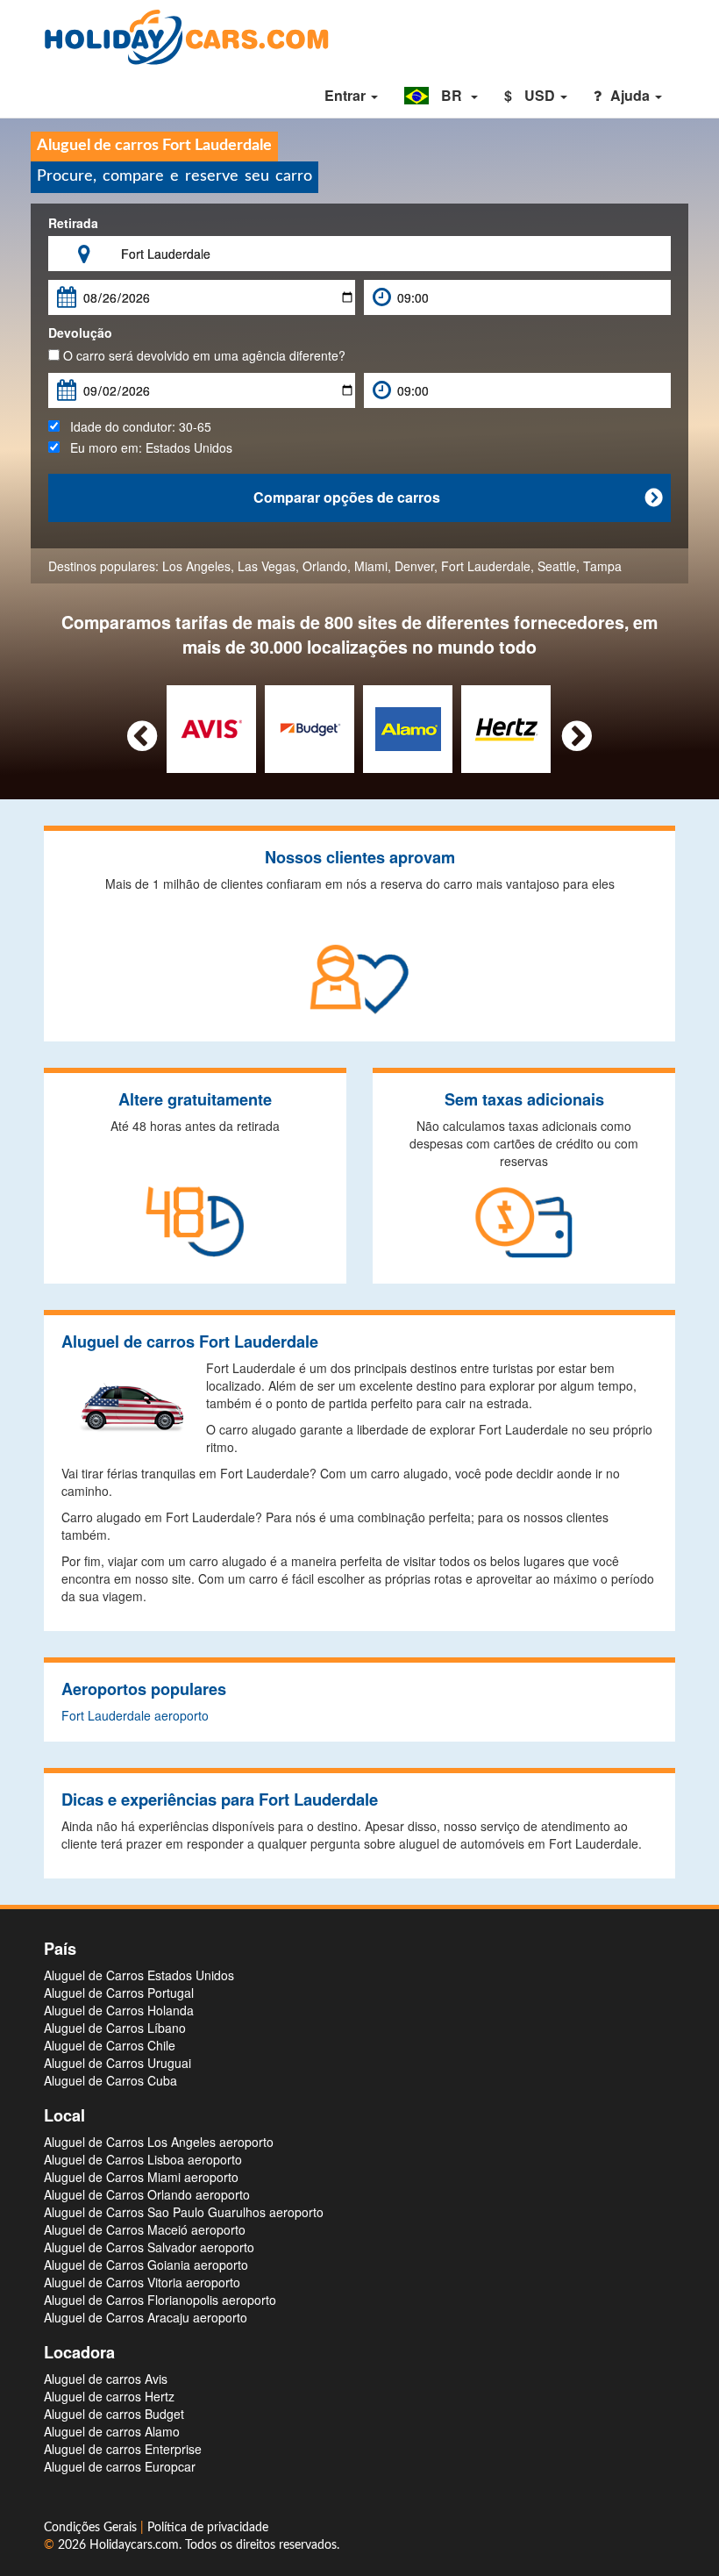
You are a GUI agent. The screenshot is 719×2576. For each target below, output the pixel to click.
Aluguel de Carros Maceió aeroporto (145, 2229)
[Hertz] (506, 726)
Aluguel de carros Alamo (112, 2431)
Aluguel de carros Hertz (109, 2396)
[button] (441, 96)
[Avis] (212, 726)
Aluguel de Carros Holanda (119, 2010)
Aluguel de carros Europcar (120, 2466)
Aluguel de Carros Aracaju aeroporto (146, 2317)
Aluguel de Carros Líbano (115, 2028)
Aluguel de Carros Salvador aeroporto (149, 2247)
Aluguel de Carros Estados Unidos (139, 1975)
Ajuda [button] (632, 95)
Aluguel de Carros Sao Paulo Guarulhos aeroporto (184, 2212)
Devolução (80, 333)
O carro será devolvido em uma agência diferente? (203, 355)
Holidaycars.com (134, 2545)
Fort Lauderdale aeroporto (135, 1715)
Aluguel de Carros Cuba (110, 2080)
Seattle (557, 566)
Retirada (73, 223)
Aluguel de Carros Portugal (119, 1993)
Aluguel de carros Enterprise (123, 2449)
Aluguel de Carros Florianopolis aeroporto (160, 2300)
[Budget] (310, 726)
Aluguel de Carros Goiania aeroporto (146, 2265)
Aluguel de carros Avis (106, 2379)
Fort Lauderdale (486, 566)
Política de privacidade (208, 2528)
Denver (414, 566)
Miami (371, 566)
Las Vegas (267, 566)
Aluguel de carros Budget (114, 2414)
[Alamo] (408, 726)
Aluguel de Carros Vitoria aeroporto (142, 2282)
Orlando (325, 566)
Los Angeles (196, 566)
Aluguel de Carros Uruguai (117, 2063)
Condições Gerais (92, 2528)
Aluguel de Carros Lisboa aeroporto (143, 2159)
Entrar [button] (347, 95)
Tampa (602, 566)
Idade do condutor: (135, 426)
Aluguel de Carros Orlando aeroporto (147, 2194)
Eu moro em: (146, 447)
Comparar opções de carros (458, 497)
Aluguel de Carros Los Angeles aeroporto (159, 2142)
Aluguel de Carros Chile (110, 2045)
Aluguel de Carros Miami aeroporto (141, 2177)
